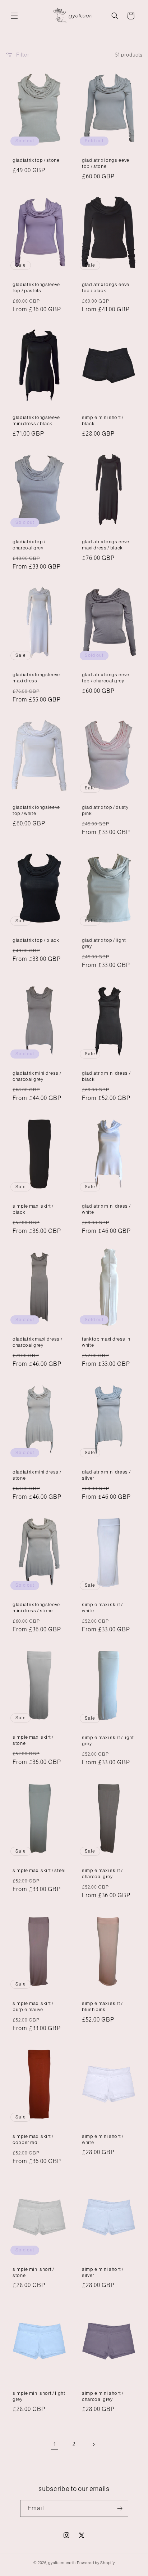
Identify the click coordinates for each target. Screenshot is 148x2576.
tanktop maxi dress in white (106, 1342)
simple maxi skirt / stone (33, 1741)
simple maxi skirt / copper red (33, 2139)
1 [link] (55, 2444)
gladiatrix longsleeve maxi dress (36, 678)
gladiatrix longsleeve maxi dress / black (106, 545)
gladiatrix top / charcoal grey (29, 545)
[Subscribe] (120, 2508)
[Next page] (93, 2444)
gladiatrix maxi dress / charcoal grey (37, 1342)
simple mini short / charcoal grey (103, 2396)
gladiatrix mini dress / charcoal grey (37, 1076)
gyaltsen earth (62, 2563)
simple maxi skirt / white (102, 1608)
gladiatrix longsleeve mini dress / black (36, 420)
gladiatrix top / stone (36, 160)
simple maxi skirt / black (33, 1209)
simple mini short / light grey (39, 2396)
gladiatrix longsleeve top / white (36, 811)
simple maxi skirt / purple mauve (33, 2006)
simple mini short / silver (103, 2272)
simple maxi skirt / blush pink (102, 2006)
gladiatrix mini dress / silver (106, 1475)
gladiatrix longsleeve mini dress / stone (36, 1608)
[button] (14, 16)
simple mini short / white (103, 2139)
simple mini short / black (103, 420)
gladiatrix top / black (36, 941)
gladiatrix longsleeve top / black (106, 288)
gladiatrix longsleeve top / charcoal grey (106, 678)
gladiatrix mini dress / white (106, 1209)
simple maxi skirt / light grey (108, 1741)
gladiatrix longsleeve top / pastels (36, 288)
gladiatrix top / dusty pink (105, 811)
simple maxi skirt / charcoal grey (102, 1873)
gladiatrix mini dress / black (106, 1076)
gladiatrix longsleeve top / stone (106, 163)
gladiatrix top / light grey (104, 944)
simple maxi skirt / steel (39, 1870)
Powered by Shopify (96, 2563)
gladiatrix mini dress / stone (37, 1475)
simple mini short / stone (33, 2272)
